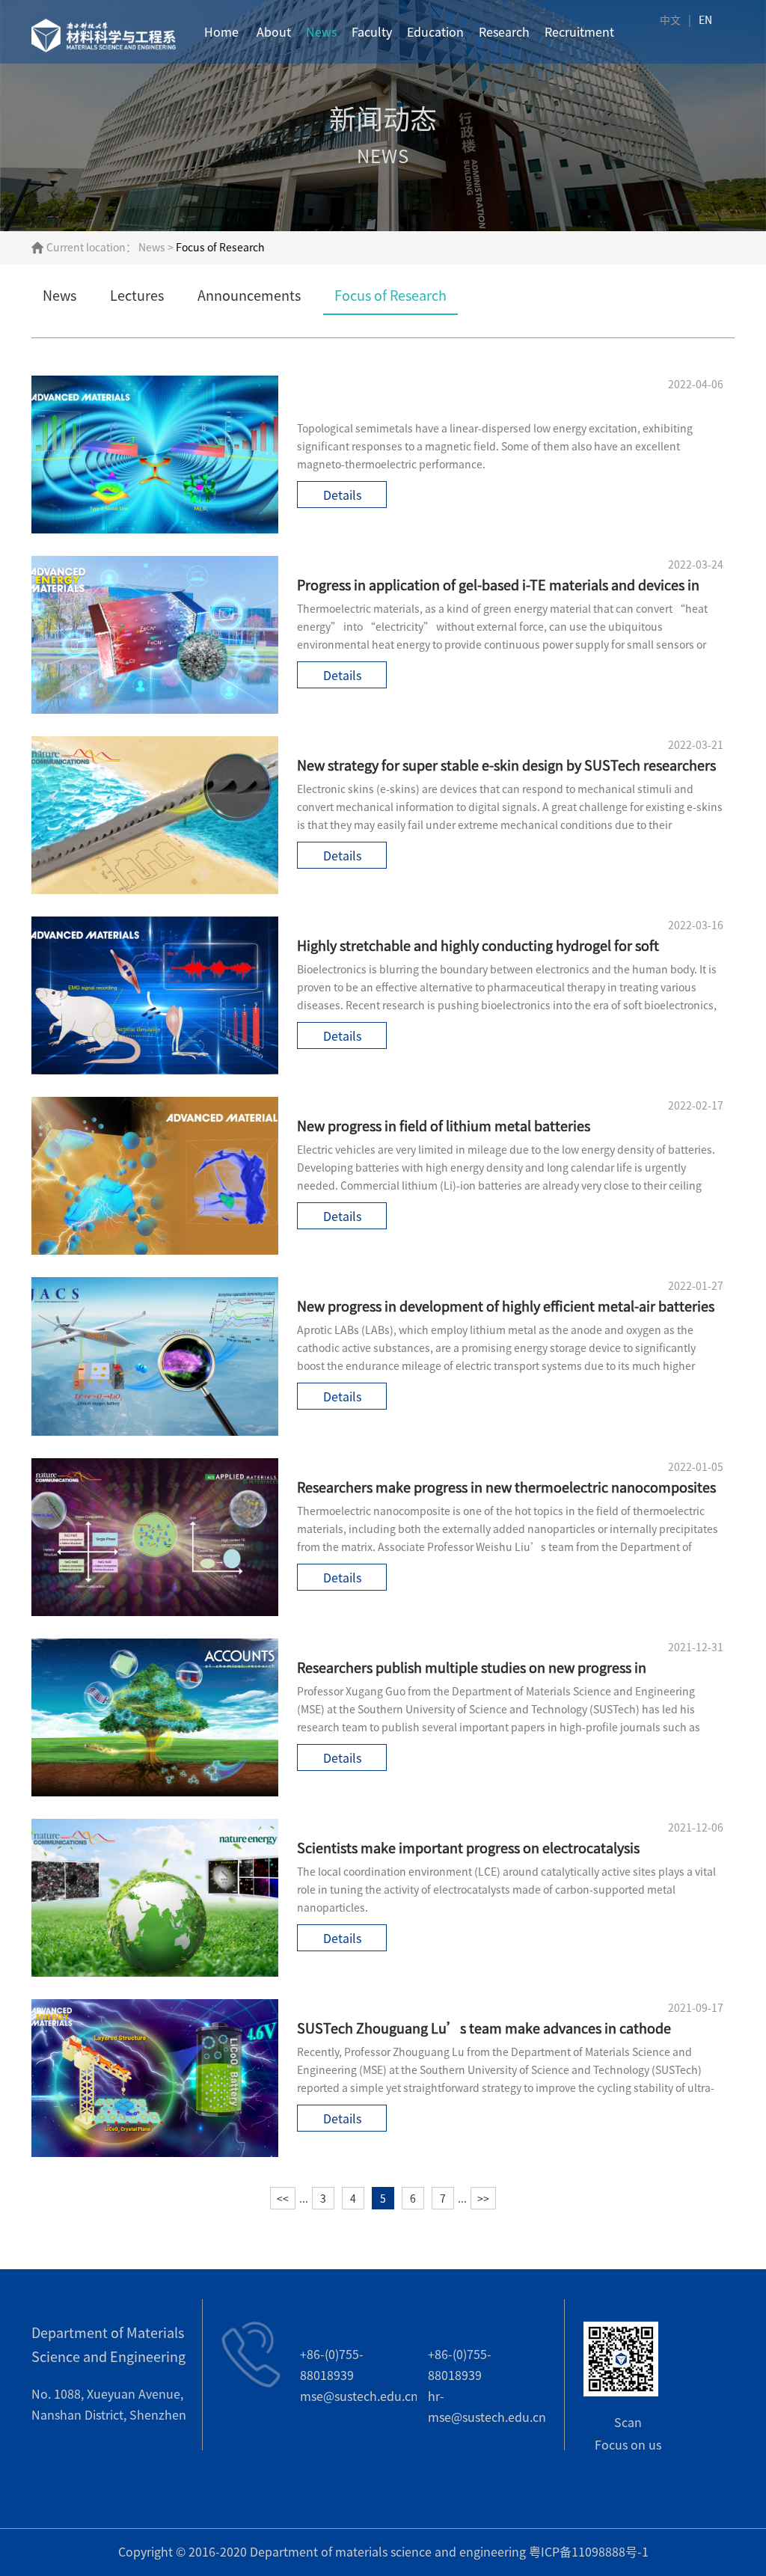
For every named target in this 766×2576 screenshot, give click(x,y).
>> (483, 2199)
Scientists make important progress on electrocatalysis (468, 1848)
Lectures (137, 296)
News (321, 32)
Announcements (249, 296)
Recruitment (579, 32)
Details (342, 495)
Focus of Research (390, 296)
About (274, 32)
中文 (670, 20)
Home (221, 32)
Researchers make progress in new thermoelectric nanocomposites (506, 1487)
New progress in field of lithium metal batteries (444, 1126)
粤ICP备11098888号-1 (589, 2552)
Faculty (372, 32)
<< (283, 2199)
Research (504, 32)
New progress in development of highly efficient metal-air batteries (506, 1306)
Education (435, 32)
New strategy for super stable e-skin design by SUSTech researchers (506, 765)
